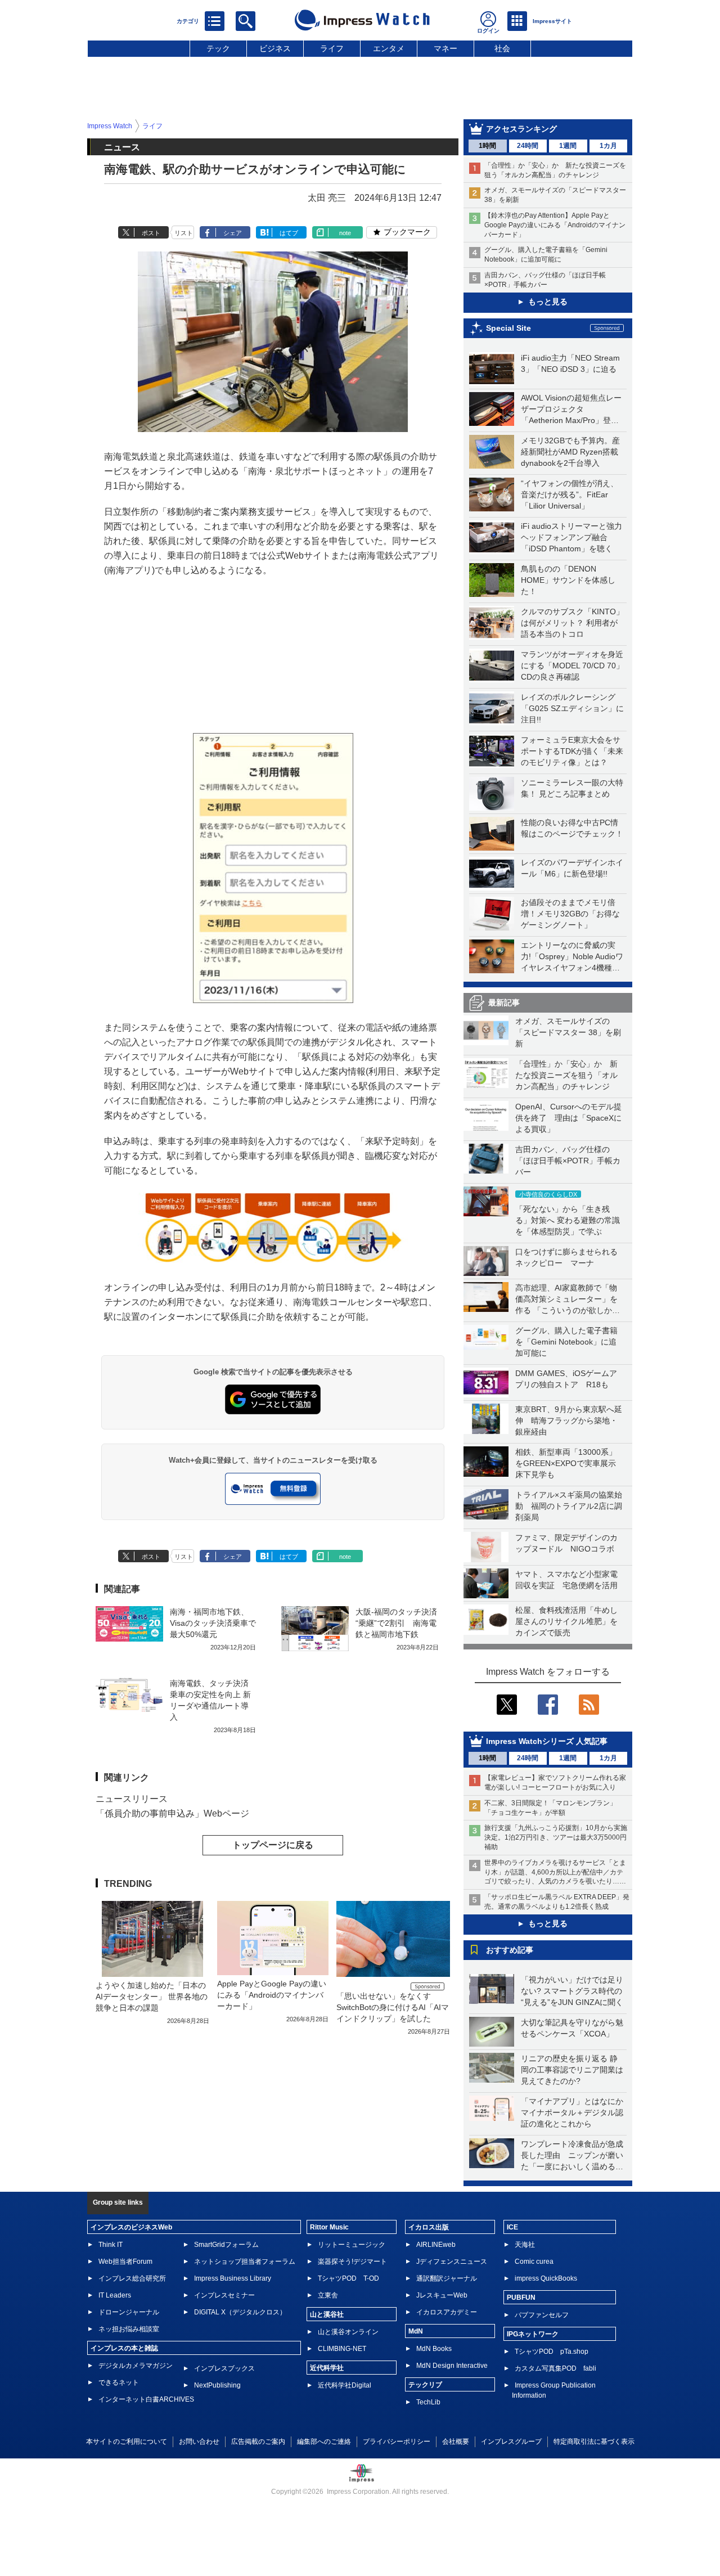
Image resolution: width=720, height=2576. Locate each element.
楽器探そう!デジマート (352, 2262)
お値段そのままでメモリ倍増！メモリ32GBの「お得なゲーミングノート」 (570, 914)
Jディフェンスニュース (452, 2262)
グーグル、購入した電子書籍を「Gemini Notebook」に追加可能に (566, 1342)
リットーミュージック (352, 2245)
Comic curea (534, 2262)
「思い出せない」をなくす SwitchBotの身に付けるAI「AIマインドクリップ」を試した (393, 2007)
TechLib (428, 2402)
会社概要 (456, 2442)
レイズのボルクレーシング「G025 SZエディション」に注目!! (572, 708)
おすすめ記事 (510, 1950)
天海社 (525, 2245)
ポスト (151, 233)
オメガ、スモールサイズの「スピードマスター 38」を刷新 (568, 1032)
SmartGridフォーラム (226, 2245)
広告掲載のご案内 (258, 2442)
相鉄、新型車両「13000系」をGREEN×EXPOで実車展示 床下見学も (570, 1463)
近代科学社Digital (345, 2385)
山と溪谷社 (327, 2314)
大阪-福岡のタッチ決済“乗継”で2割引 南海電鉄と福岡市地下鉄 (396, 1623)
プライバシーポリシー (397, 2442)
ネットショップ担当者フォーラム (245, 2262)
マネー (445, 48)
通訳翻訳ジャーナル (447, 2278)
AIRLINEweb (436, 2245)
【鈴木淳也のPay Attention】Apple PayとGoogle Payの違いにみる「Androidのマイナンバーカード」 (555, 225)
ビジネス (275, 48)
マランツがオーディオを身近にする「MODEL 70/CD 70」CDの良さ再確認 (572, 666)
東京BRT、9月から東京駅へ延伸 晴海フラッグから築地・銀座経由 (569, 1420)
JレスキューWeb (442, 2295)
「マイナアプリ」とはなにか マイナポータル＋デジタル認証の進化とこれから (576, 2112)
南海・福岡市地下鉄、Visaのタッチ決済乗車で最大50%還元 (213, 1623)
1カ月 (608, 146)
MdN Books (434, 2349)
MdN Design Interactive (452, 2366)
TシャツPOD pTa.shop (552, 2352)
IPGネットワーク (533, 2334)
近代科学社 (327, 2368)
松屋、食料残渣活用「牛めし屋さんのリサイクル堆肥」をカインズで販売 (566, 1621)
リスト (184, 233)
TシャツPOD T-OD (348, 2278)
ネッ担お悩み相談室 (129, 2329)
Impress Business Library (233, 2278)
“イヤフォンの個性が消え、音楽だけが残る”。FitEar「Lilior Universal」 (570, 494)
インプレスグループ (511, 2442)
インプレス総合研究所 (132, 2278)
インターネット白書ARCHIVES (146, 2399)
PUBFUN (521, 2298)
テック (218, 48)
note (345, 233)
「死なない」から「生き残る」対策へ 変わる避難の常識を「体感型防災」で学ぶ (568, 1220)
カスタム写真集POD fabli (555, 2368)
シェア (233, 233)
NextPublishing (217, 2385)
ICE (512, 2227)
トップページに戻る (273, 1845)
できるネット (119, 2382)
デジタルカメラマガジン (136, 2366)
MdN (416, 2331)
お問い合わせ (199, 2442)
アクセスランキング (521, 129)
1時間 (487, 146)
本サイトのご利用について (127, 2442)
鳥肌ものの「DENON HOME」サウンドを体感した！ (568, 580)
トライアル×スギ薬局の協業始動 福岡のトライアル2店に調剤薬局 (569, 1506)
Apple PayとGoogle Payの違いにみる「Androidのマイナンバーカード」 (272, 1995)
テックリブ (425, 2385)
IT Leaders (115, 2295)
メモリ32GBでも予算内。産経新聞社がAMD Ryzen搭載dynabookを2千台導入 (570, 452)
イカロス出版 (429, 2227)
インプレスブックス (224, 2368)
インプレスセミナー (224, 2295)
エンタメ (389, 48)
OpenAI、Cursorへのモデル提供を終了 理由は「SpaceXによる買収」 (568, 1118)
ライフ (332, 48)
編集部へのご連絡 (324, 2442)
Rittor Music (329, 2227)
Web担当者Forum (125, 2262)
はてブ (289, 233)
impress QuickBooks (546, 2278)
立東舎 (328, 2295)
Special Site (508, 328)
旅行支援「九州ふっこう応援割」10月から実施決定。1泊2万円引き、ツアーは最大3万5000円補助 (556, 1837)
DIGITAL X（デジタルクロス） (240, 2312)
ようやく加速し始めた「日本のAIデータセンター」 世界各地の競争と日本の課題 (152, 1997)
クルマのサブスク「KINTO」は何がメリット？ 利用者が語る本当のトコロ (572, 623)
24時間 (528, 146)
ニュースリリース (132, 1799)
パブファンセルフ (542, 2315)
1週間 (568, 146)
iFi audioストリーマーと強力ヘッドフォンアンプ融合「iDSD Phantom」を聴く (571, 537)
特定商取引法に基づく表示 (594, 2442)
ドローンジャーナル (129, 2312)
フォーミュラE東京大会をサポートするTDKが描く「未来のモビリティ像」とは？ (572, 751)
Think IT (111, 2245)
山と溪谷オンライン (348, 2332)
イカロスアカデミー (447, 2312)
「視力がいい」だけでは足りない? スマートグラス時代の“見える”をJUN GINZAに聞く (572, 1991)
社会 (502, 48)
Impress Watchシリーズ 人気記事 (547, 1741)
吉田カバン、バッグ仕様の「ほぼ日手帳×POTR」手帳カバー (568, 1161)
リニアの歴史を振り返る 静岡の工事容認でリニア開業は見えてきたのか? (572, 2070)
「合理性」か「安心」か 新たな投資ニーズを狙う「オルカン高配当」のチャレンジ (566, 1075)
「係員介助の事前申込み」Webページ (172, 1813)
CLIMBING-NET (342, 2349)
